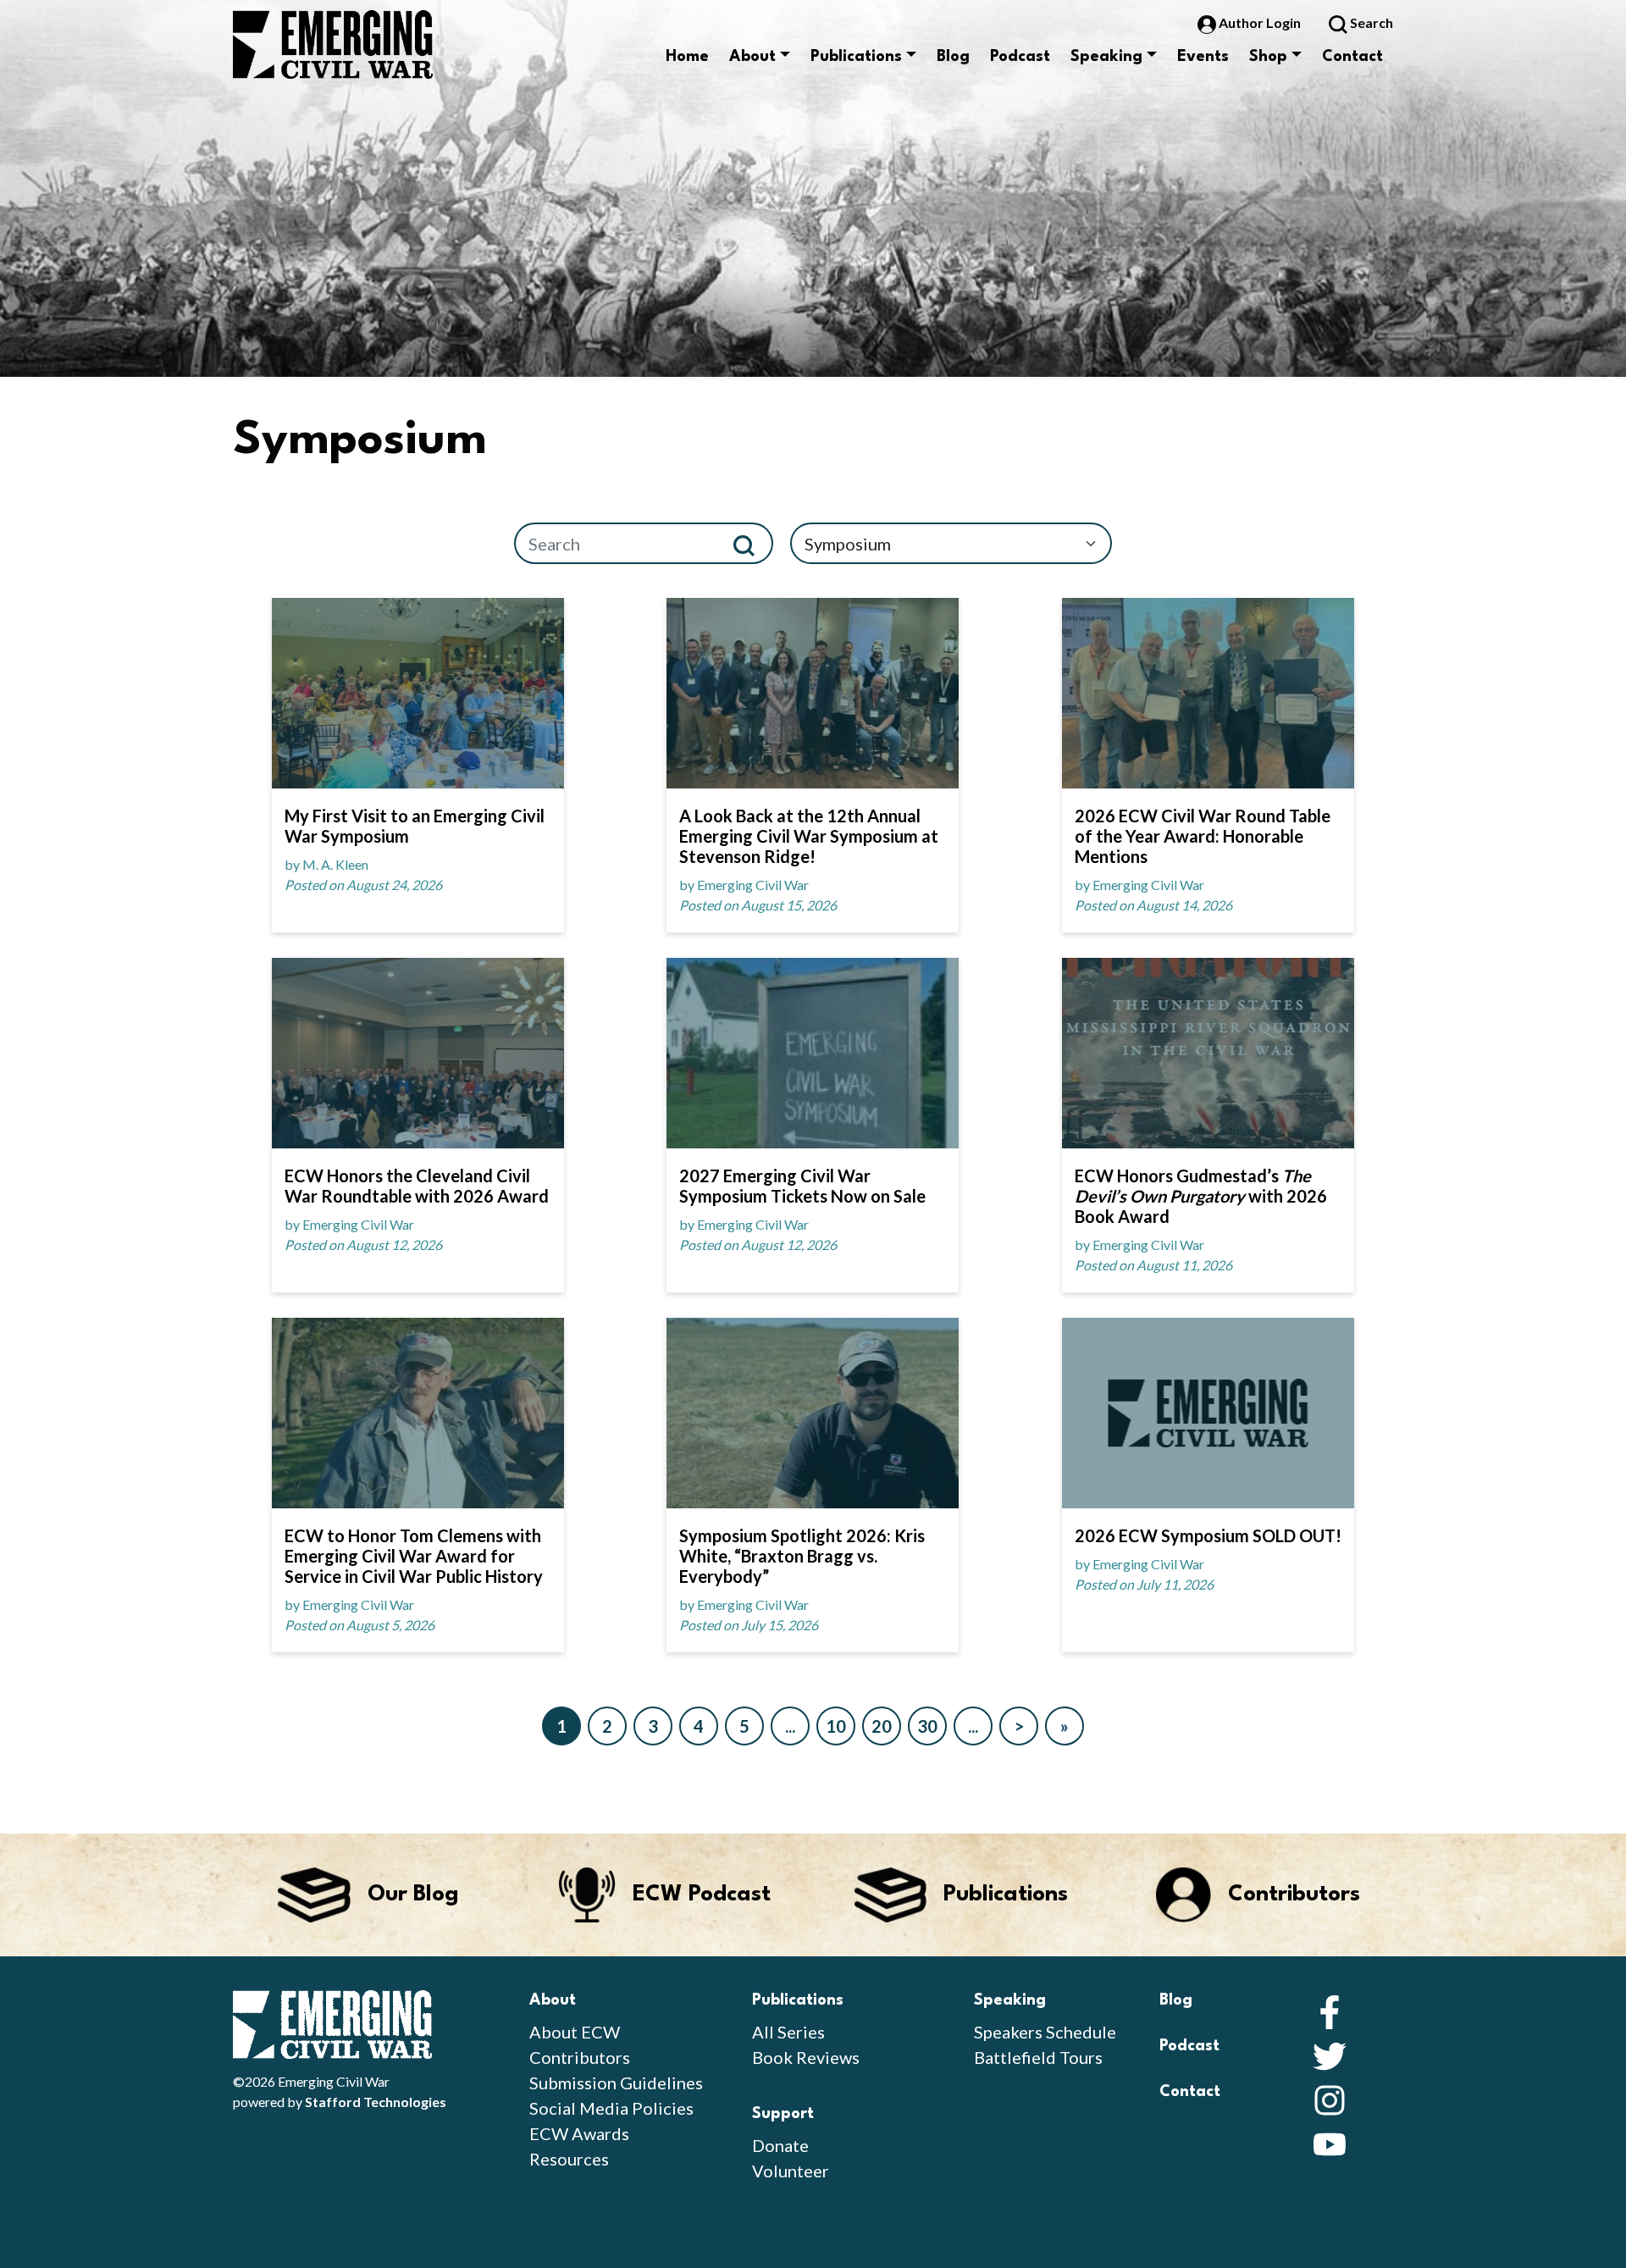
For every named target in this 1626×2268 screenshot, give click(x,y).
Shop (1268, 57)
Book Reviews (806, 2057)
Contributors (580, 2057)
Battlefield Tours (1038, 2057)
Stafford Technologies (376, 2102)
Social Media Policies (611, 2108)
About (752, 57)
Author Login (1260, 22)
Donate (780, 2145)
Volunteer (791, 2171)
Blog (953, 57)
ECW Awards (579, 2133)
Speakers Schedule (1045, 2032)
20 (882, 1726)
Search (1370, 22)
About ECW (575, 2032)
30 (927, 1726)
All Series (788, 2032)
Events (1203, 57)
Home (687, 57)
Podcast (1020, 57)
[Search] (751, 543)
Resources (569, 2159)
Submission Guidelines (616, 2083)
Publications (856, 57)
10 (836, 1726)
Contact (1352, 57)
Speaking (1106, 57)
